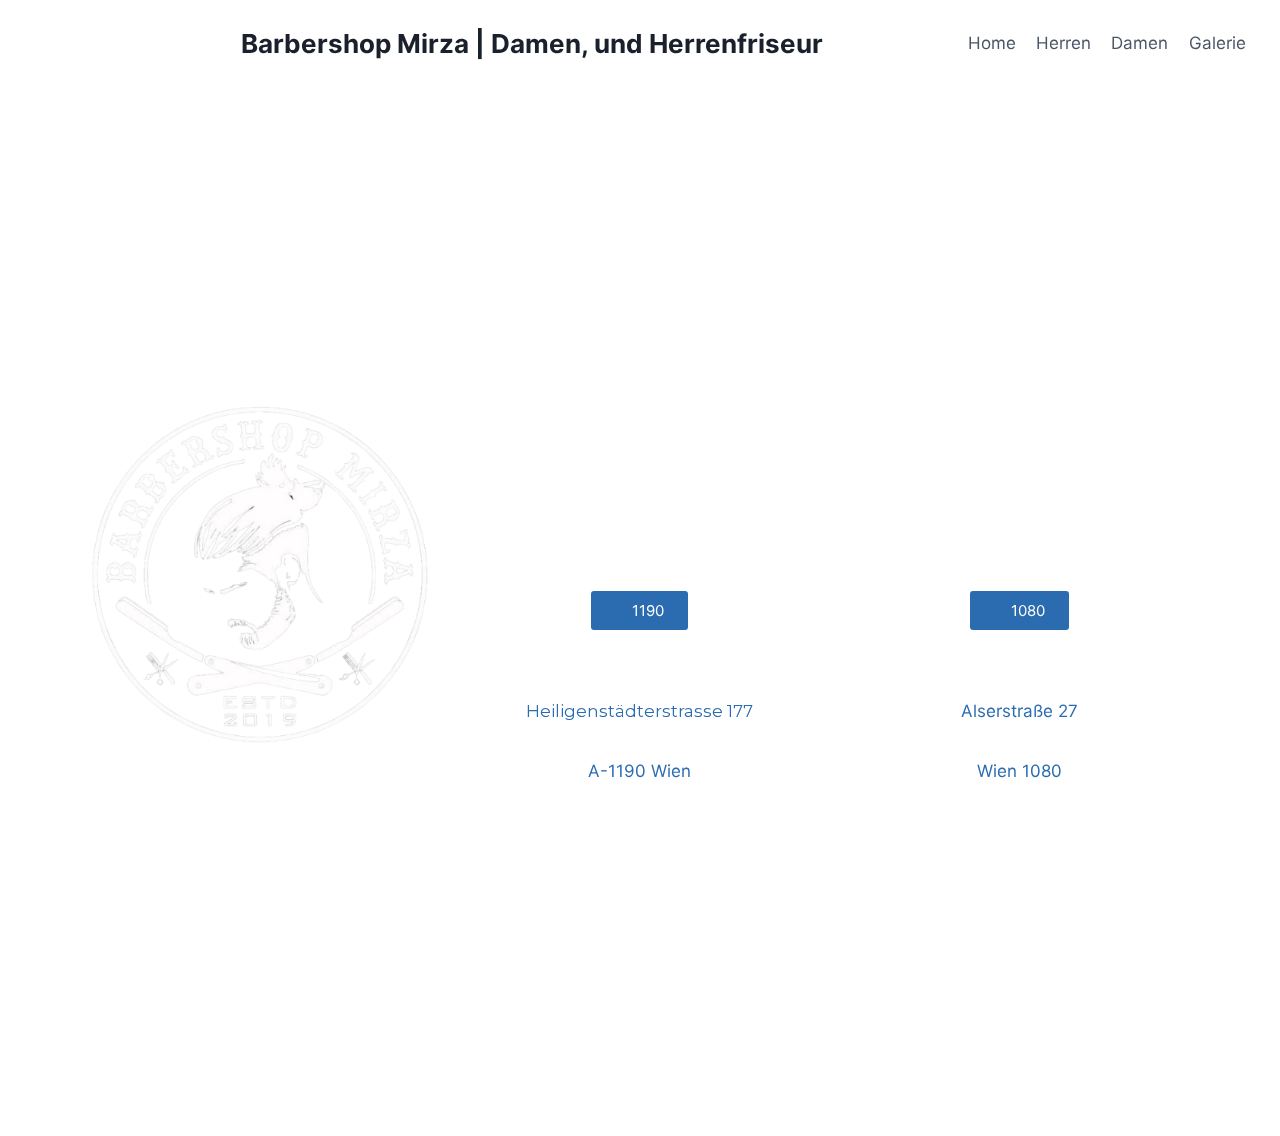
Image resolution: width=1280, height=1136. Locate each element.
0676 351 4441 (1020, 667)
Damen (1139, 43)
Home (992, 43)
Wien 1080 (1019, 771)
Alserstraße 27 (1019, 711)
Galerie (1217, 43)
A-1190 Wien (639, 771)
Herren (1063, 43)
